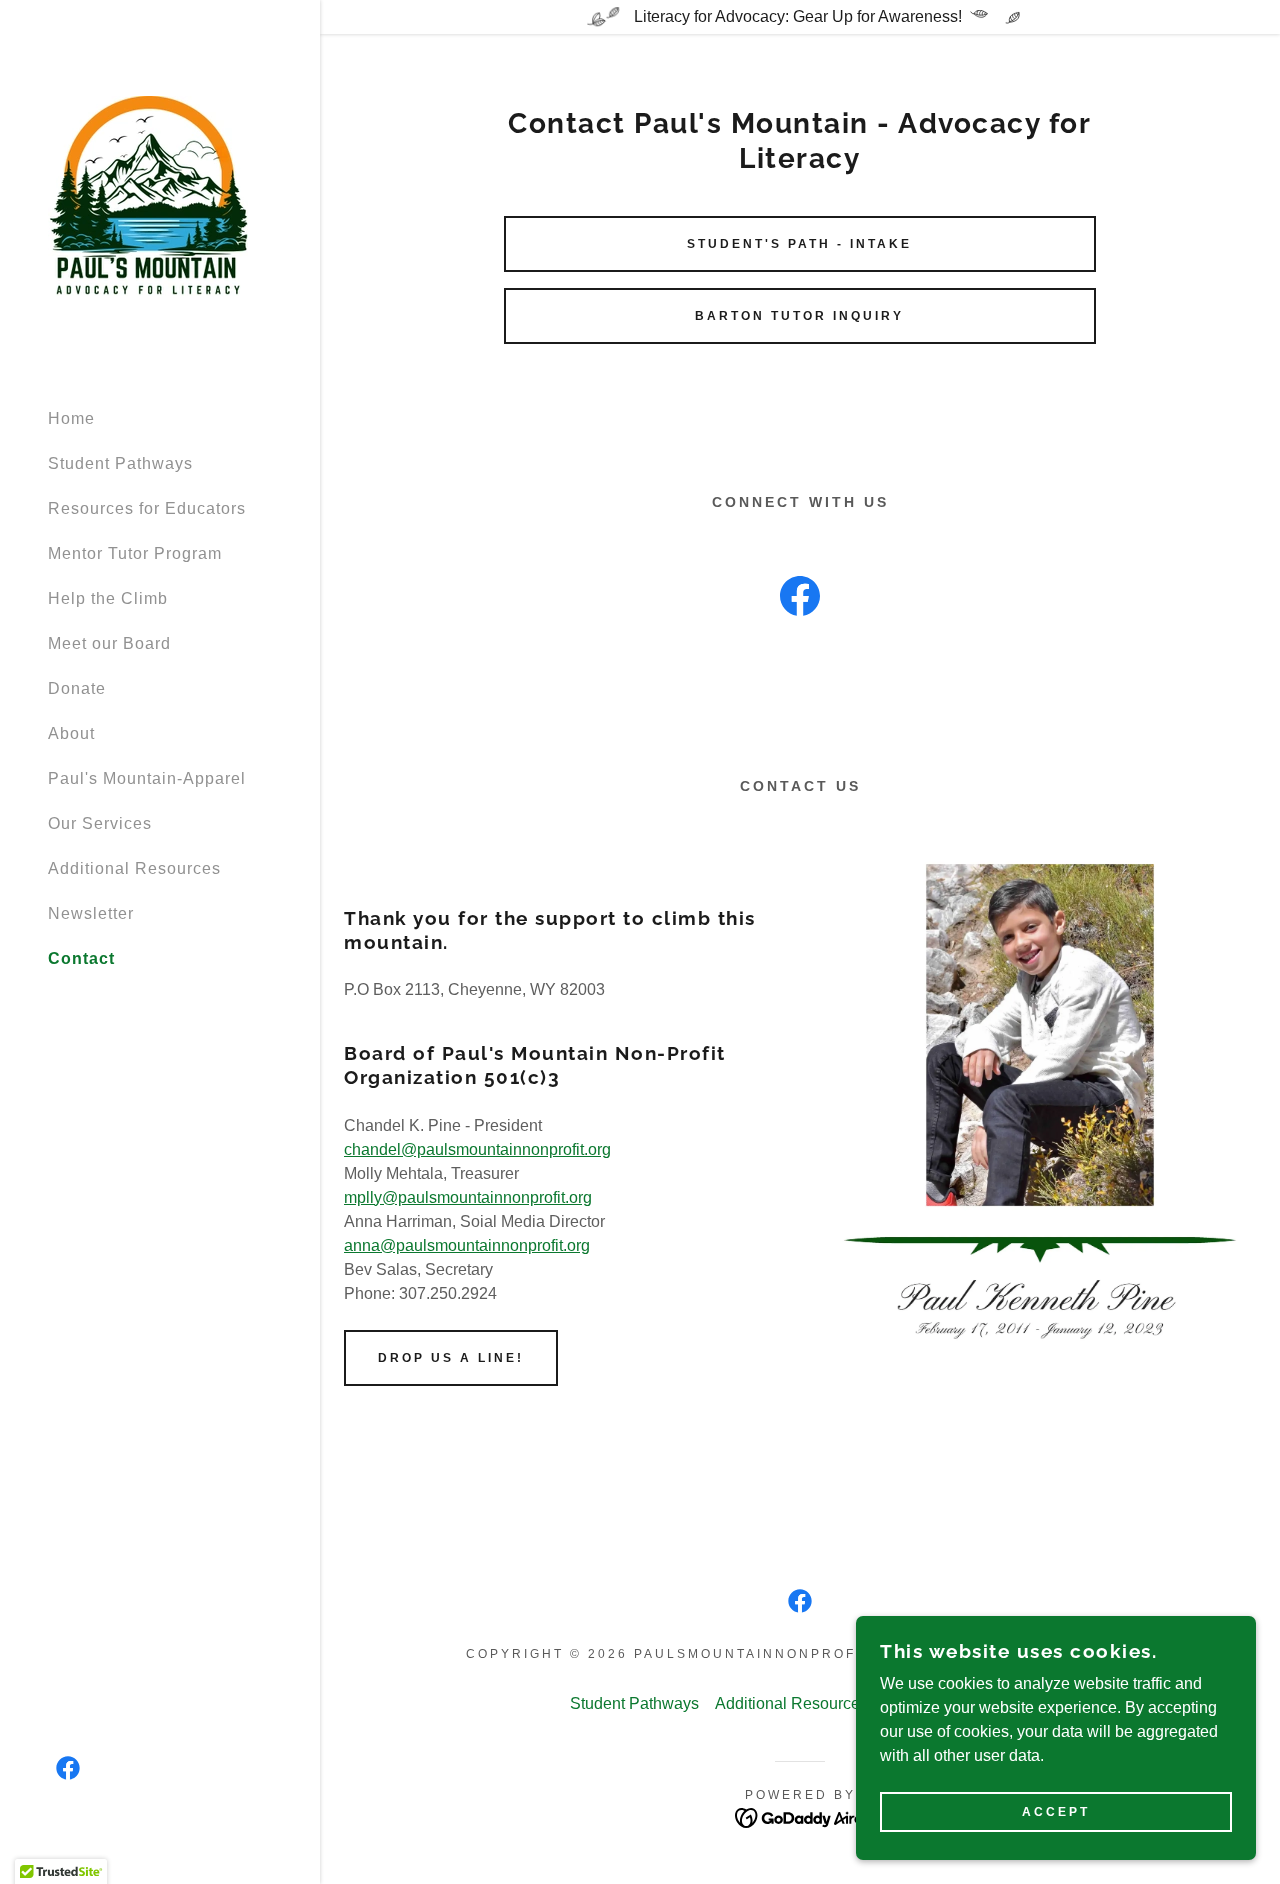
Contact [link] (81, 958)
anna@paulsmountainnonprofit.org (467, 1245)
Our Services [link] (100, 823)
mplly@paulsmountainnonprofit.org (468, 1197)
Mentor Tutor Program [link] (135, 553)
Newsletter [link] (91, 913)
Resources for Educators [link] (147, 508)
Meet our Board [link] (109, 643)
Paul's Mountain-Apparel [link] (147, 778)
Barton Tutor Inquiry (799, 316)
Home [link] (71, 418)
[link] (148, 194)
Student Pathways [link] (120, 463)
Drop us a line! (451, 1358)
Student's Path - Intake (799, 244)
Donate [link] (77, 688)
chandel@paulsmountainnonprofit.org (477, 1149)
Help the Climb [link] (108, 598)
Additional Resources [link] (134, 868)
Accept (1056, 1812)
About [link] (71, 733)
